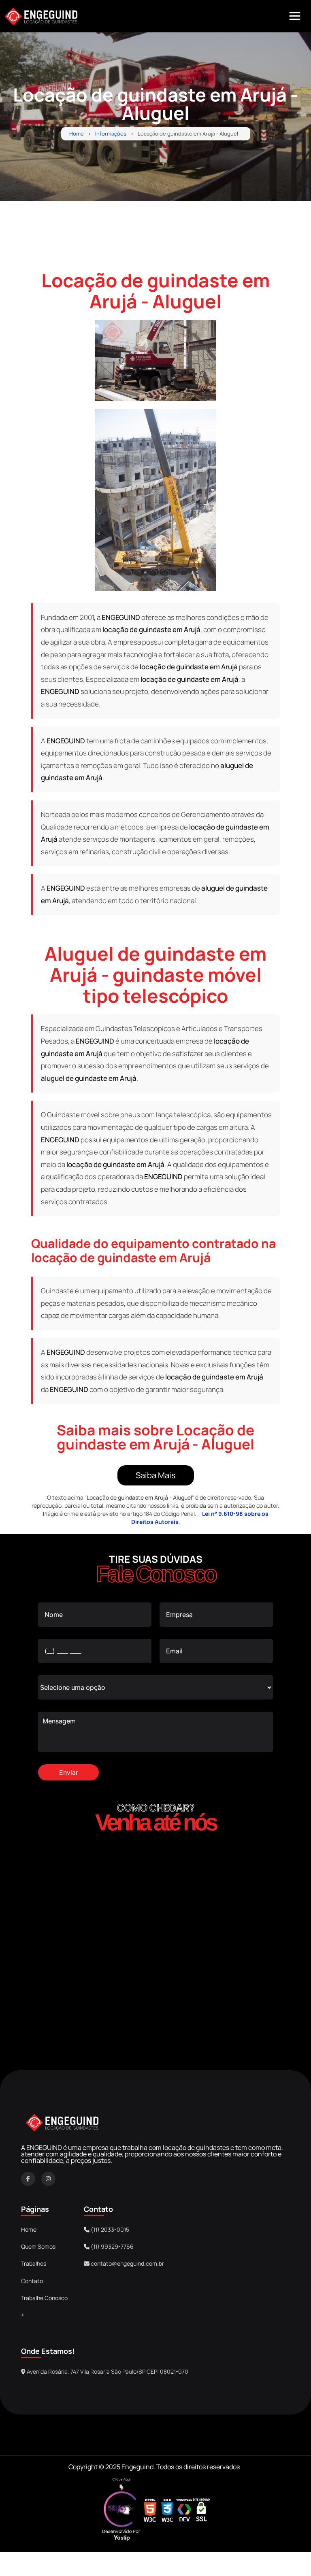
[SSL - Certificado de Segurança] (201, 2511)
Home (77, 134)
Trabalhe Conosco (44, 2298)
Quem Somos (38, 2246)
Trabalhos (34, 2263)
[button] (295, 16)
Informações (111, 134)
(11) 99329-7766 (112, 2246)
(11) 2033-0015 (109, 2229)
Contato (32, 2281)
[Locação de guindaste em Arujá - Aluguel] (155, 361)
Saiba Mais (156, 1475)
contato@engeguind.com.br (127, 2263)
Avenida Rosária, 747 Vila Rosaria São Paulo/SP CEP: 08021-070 (107, 2371)
